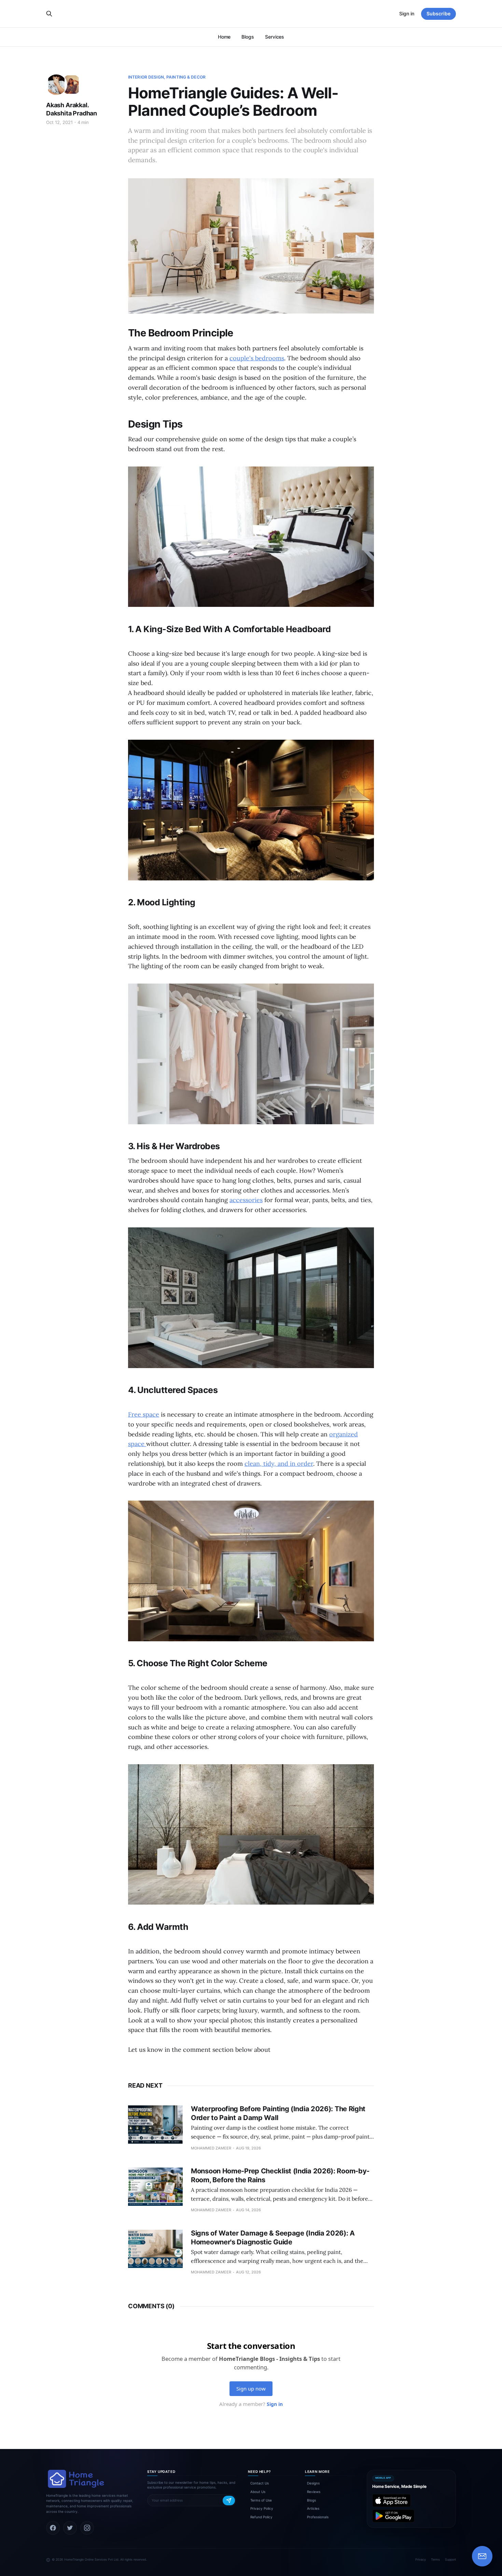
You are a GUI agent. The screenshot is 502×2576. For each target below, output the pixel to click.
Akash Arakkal (67, 105)
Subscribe (438, 13)
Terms (435, 2559)
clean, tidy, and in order (279, 1464)
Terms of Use (261, 2500)
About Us (258, 2492)
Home (224, 37)
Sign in (407, 13)
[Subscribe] (229, 2501)
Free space (144, 1414)
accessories (246, 1200)
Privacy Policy (262, 2508)
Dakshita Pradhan (72, 113)
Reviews (314, 2492)
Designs (313, 2483)
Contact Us (260, 2483)
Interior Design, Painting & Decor (167, 77)
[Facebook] (53, 2528)
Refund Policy (261, 2517)
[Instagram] (87, 2528)
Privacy (421, 2559)
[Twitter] (70, 2528)
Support (450, 2559)
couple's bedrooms (257, 358)
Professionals (318, 2517)
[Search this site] (49, 14)
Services (275, 37)
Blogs (248, 37)
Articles (313, 2508)
